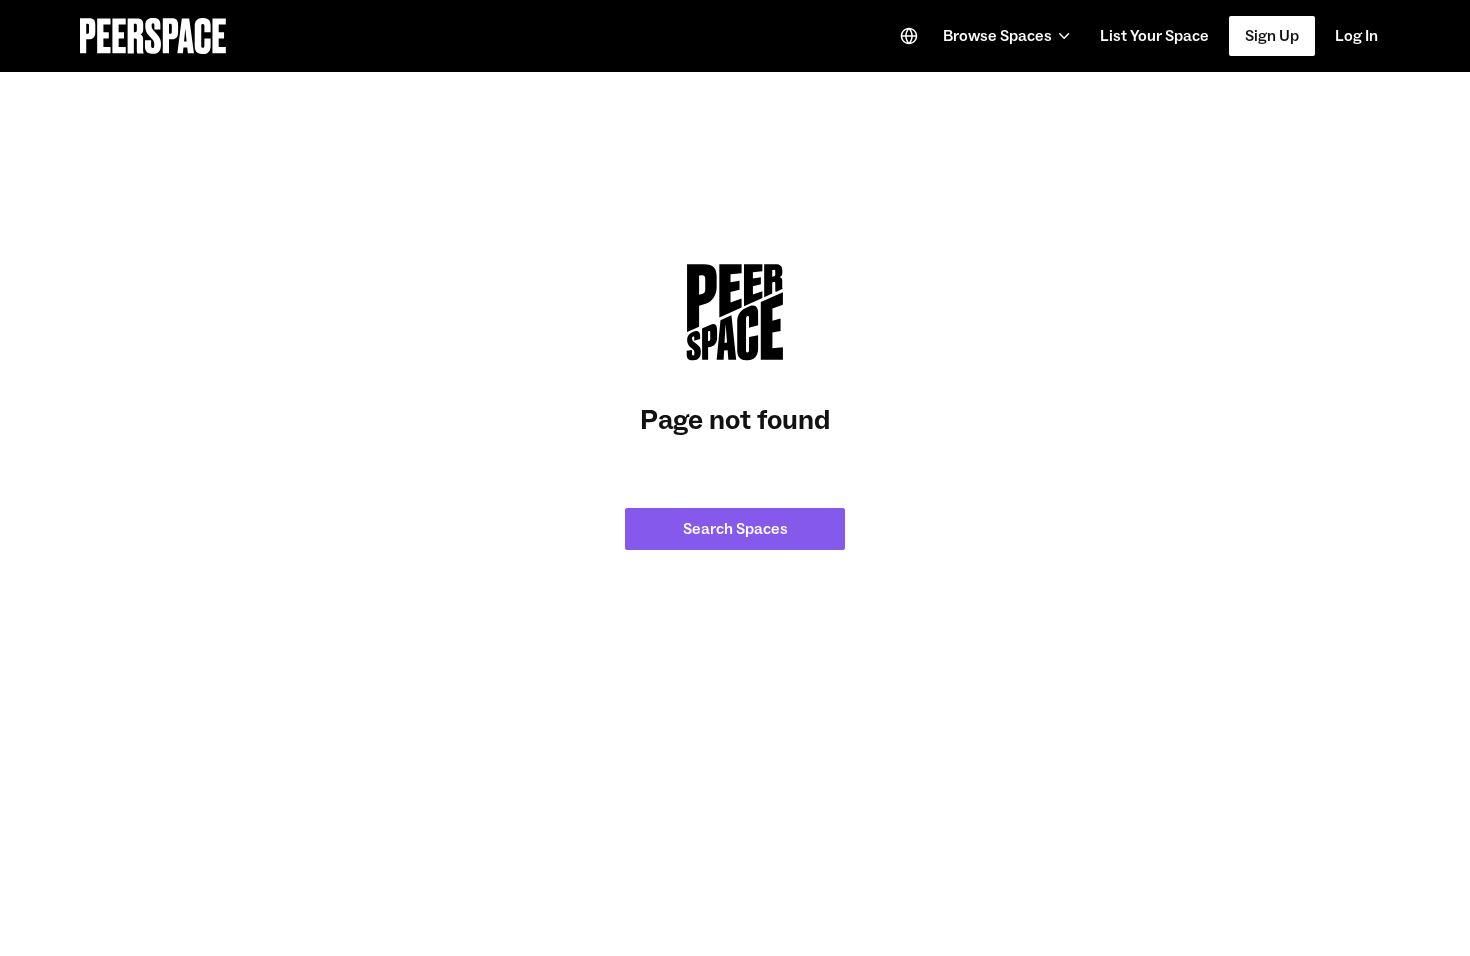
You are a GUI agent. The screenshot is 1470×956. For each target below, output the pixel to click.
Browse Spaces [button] (997, 36)
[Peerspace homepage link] (153, 36)
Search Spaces (735, 529)
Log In (1356, 36)
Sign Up (1272, 36)
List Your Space (1154, 42)
